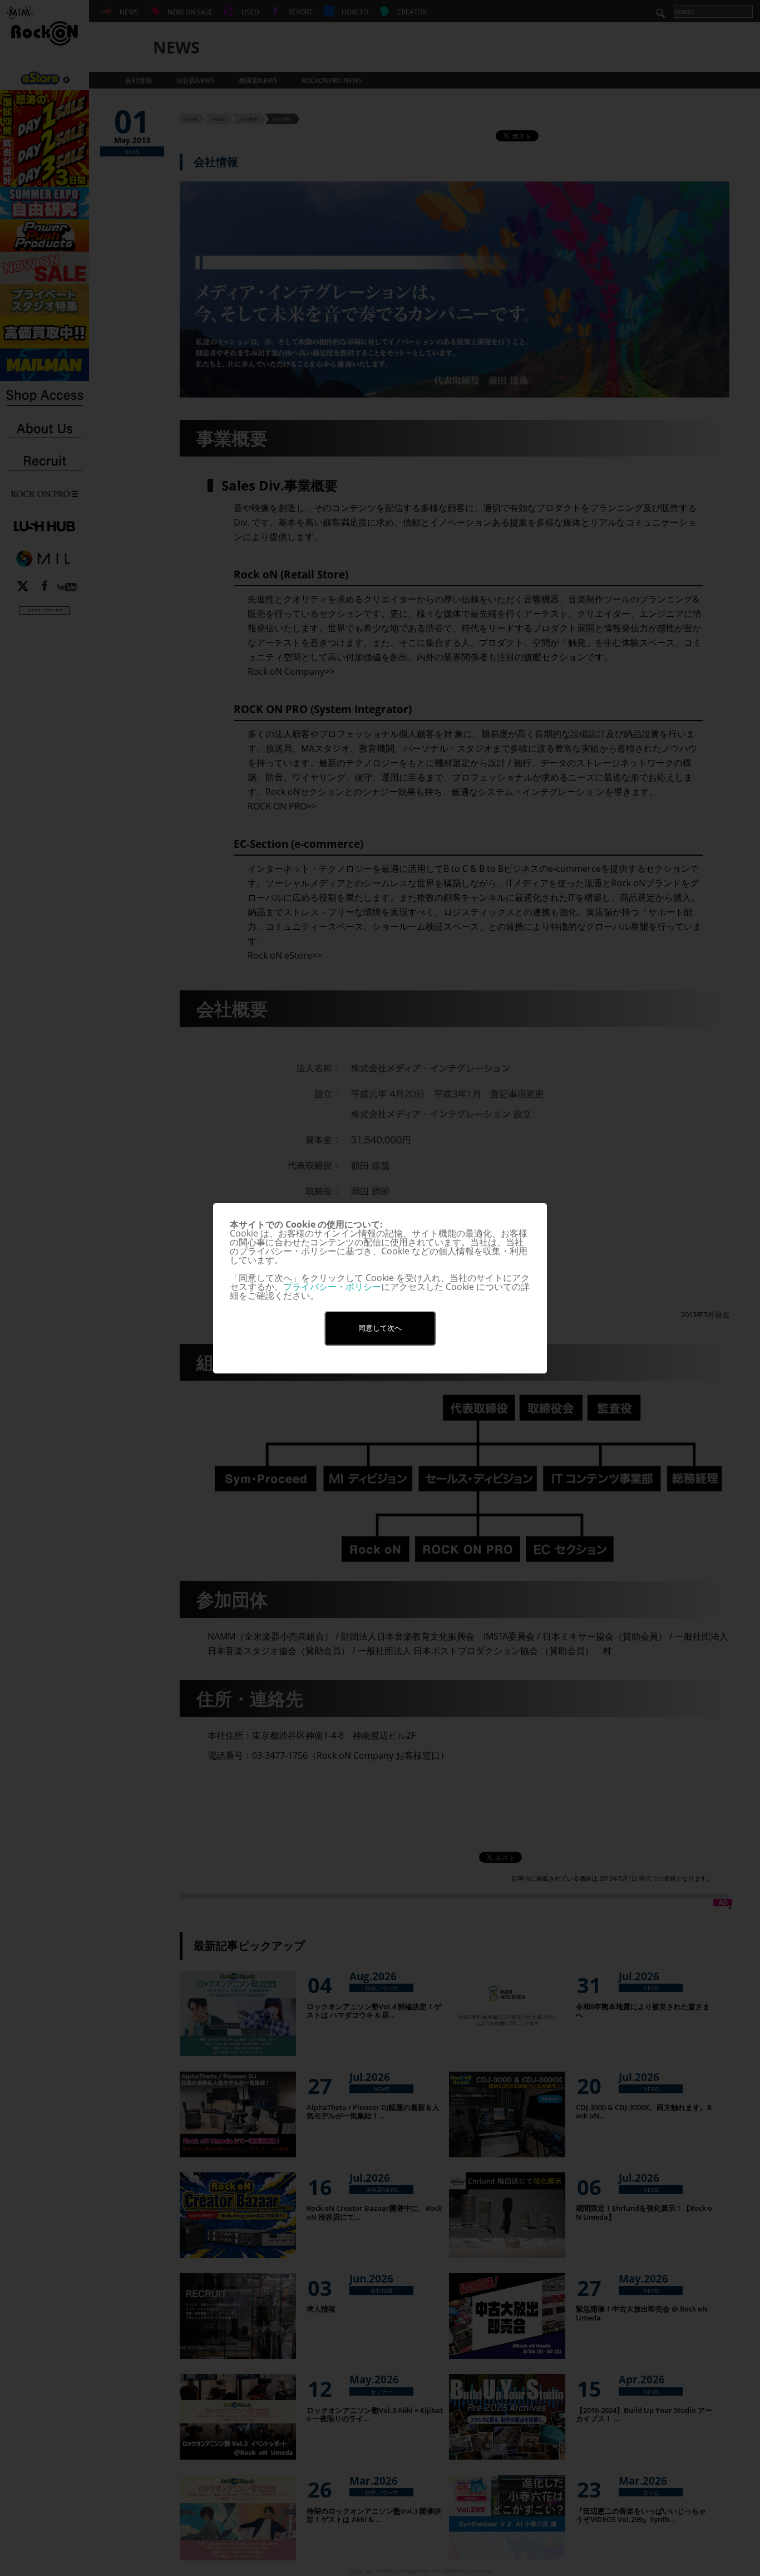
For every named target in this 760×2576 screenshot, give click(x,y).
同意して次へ (380, 1328)
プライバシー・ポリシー (332, 1287)
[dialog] (380, 1288)
